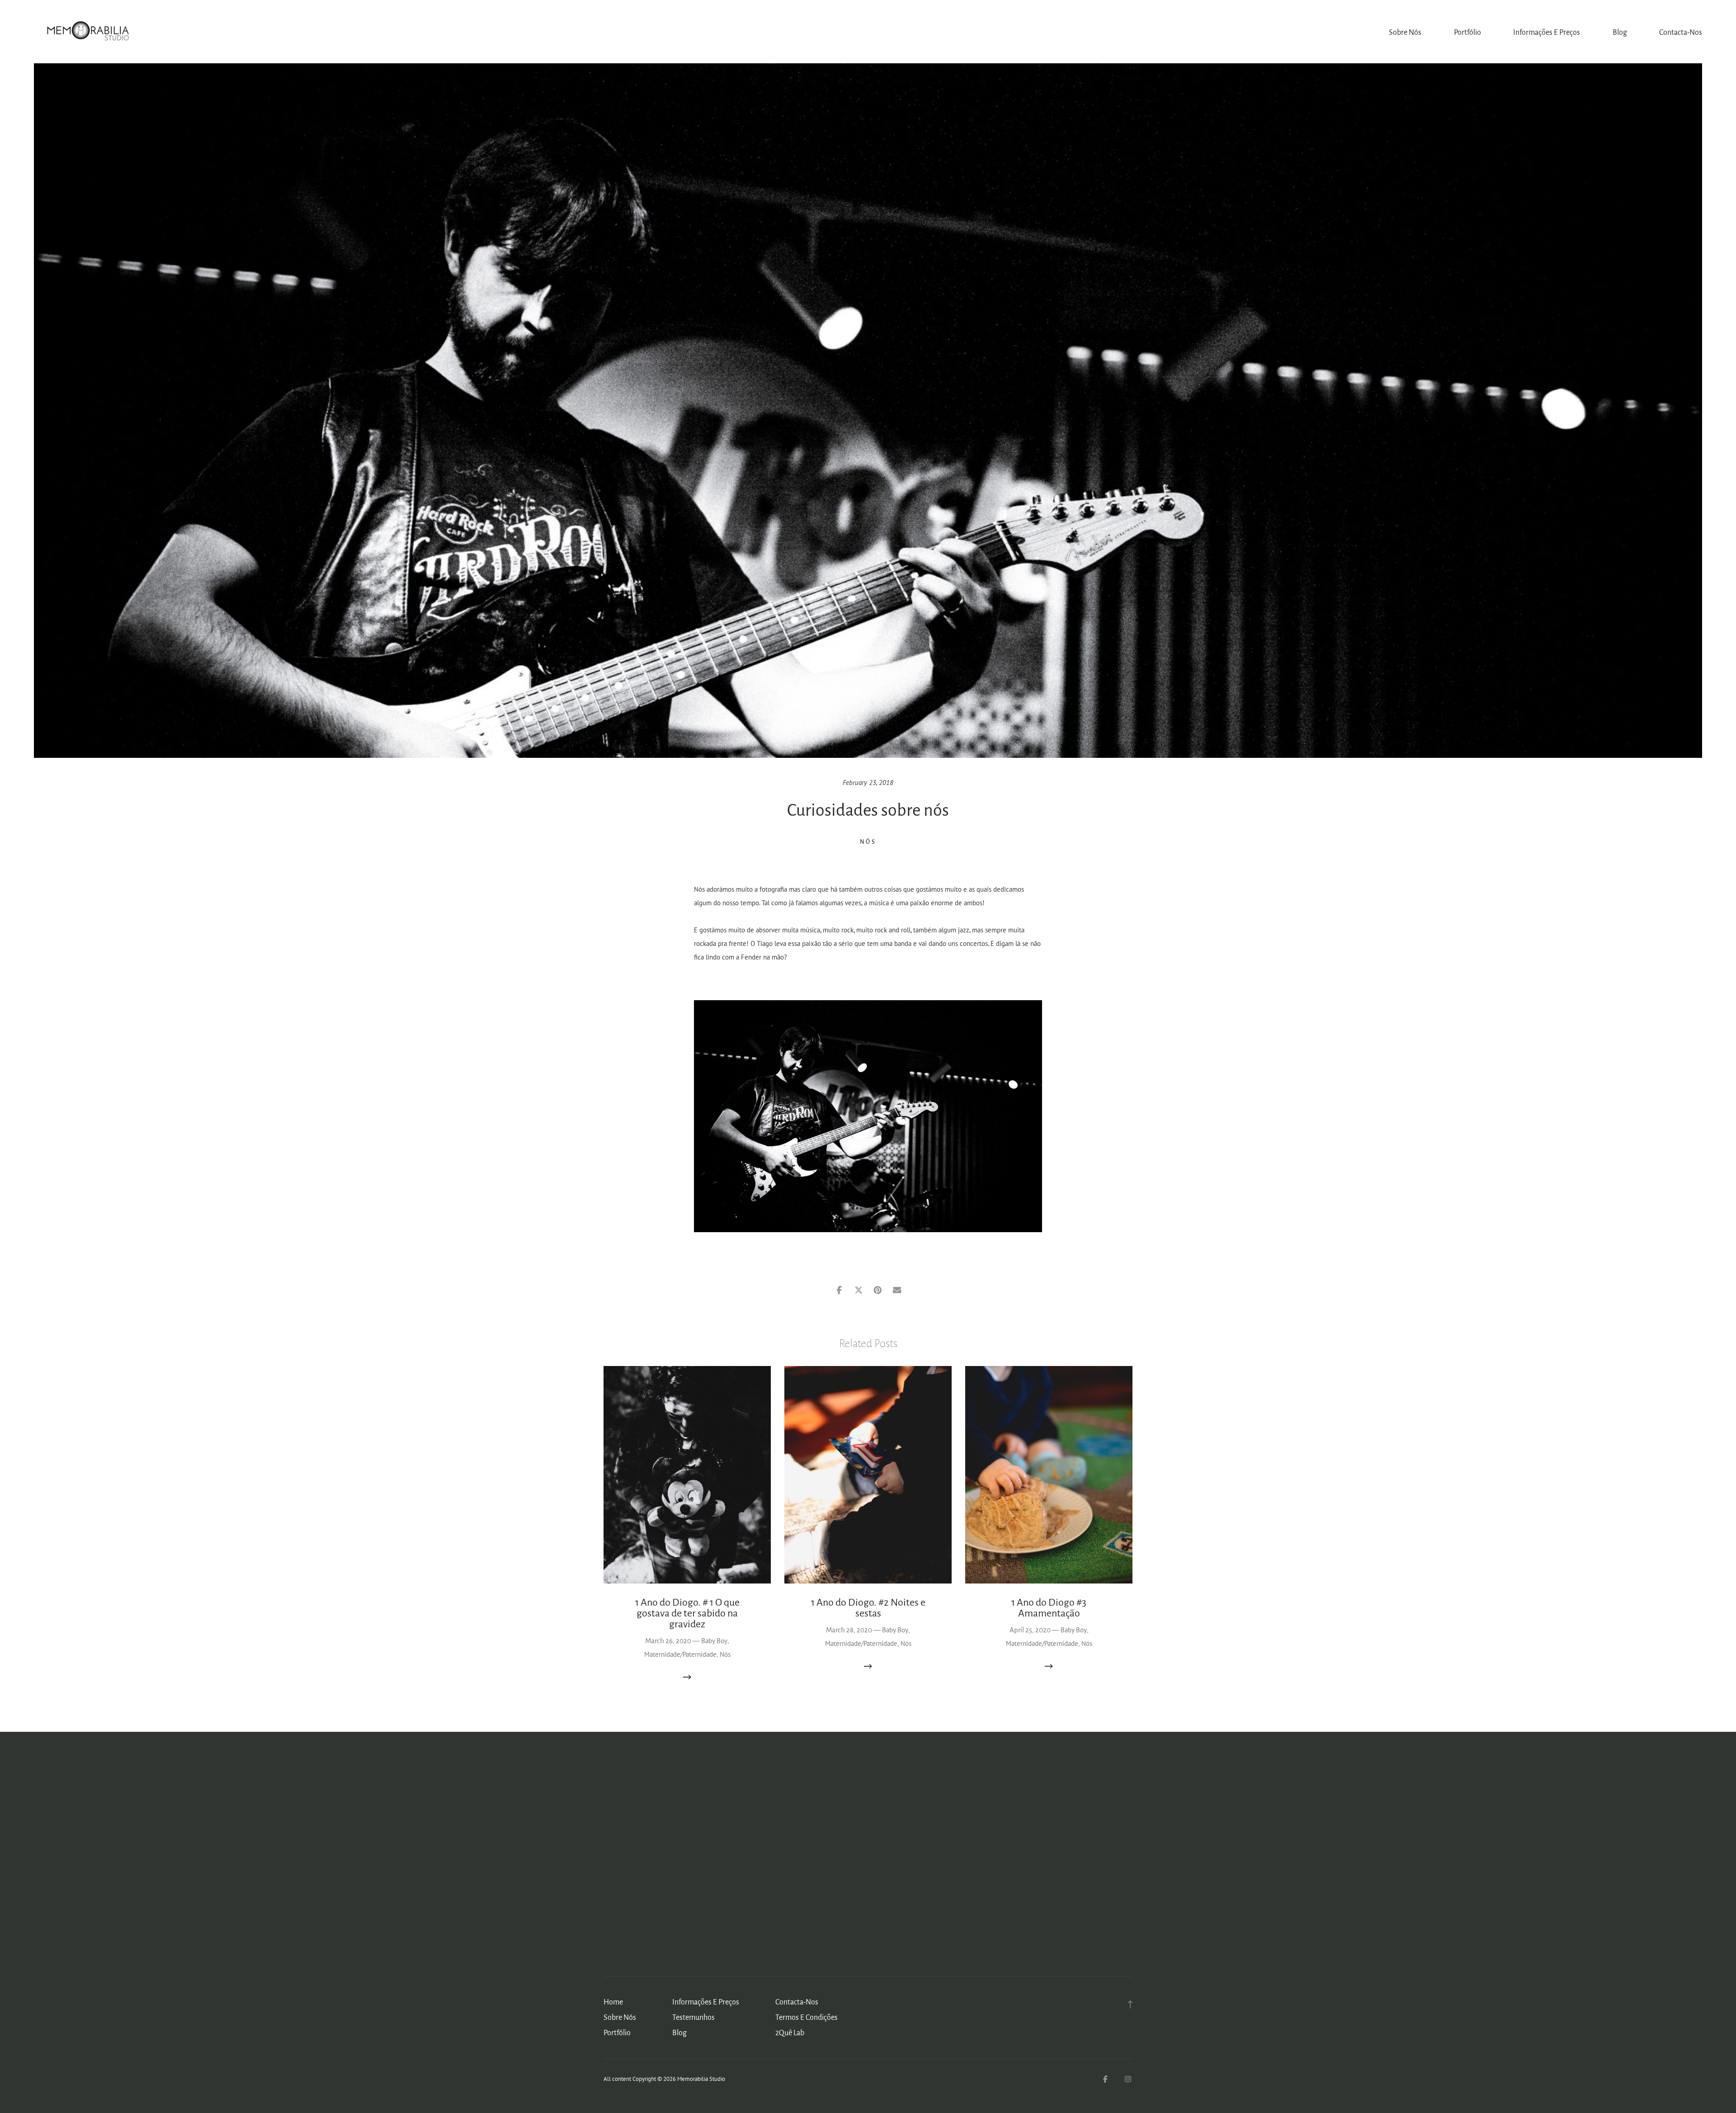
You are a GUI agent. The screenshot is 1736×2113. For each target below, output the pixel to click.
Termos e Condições (807, 2018)
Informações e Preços (1547, 33)
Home (613, 2002)
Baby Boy (714, 1641)
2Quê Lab (790, 2033)
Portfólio (1467, 33)
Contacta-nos (1681, 33)
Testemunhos (693, 2018)
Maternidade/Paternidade (680, 1654)
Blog (1620, 33)
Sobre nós (1405, 33)
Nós (868, 842)
